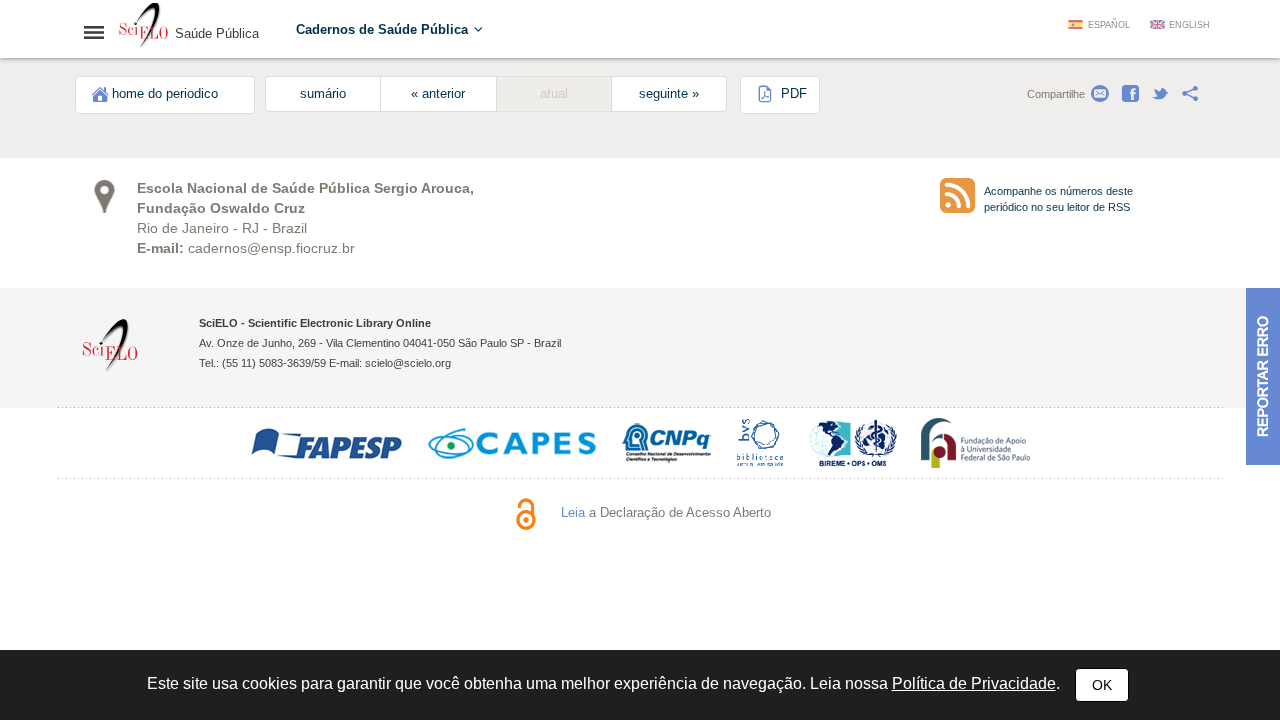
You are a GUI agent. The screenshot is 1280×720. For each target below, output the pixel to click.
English (1189, 25)
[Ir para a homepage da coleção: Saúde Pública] (144, 28)
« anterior (438, 94)
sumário (323, 94)
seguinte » (669, 94)
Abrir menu (100, 32)
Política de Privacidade (974, 683)
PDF (792, 94)
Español (1109, 25)
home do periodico (165, 94)
